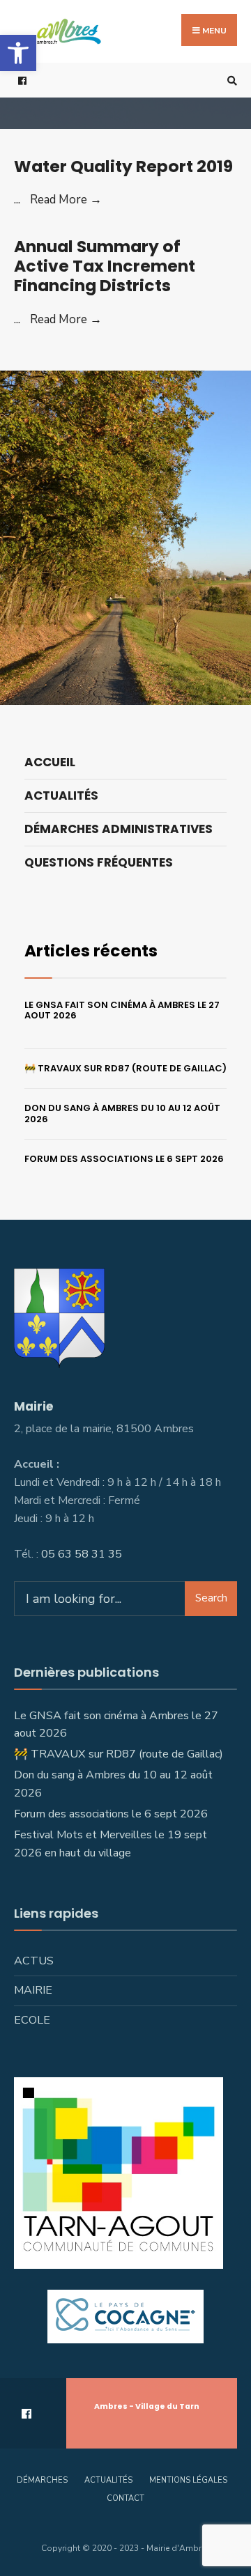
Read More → (66, 200)
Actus (34, 1961)
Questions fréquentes (99, 862)
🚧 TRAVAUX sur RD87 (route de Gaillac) (125, 1068)
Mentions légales (188, 2480)
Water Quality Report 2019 (123, 166)
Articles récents (91, 951)
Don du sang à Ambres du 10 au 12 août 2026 (122, 1114)
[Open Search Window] (230, 80)
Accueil (50, 762)
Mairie (33, 1990)
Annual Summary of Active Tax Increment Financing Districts (105, 266)
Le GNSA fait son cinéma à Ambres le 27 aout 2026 (122, 1010)
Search (211, 1598)
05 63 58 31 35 (82, 1554)
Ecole (32, 2020)
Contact (125, 2498)
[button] (18, 53)
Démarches (42, 2480)
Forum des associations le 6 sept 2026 (124, 1159)
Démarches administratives (119, 829)
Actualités (61, 796)
